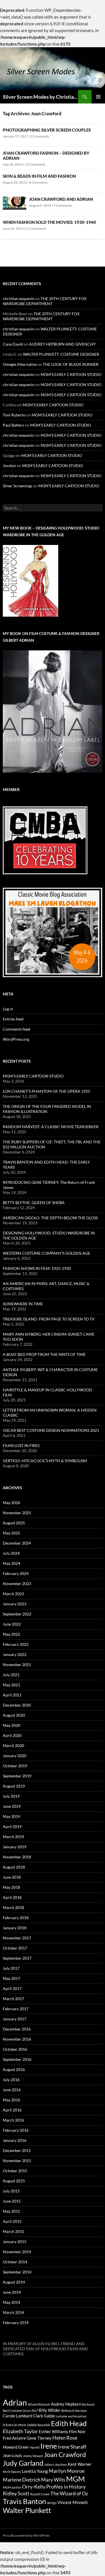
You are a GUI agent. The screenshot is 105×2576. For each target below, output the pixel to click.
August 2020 (14, 1715)
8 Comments (38, 182)
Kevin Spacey (12, 2472)
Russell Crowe (40, 2494)
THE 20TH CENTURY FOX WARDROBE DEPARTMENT (45, 301)
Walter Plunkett (27, 2510)
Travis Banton (24, 2501)
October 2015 (15, 2171)
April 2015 (12, 2221)
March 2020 (13, 1745)
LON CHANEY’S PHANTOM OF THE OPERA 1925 (46, 1091)
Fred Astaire (14, 2438)
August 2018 (14, 1867)
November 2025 (17, 1513)
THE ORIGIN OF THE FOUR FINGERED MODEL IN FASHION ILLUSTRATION (47, 1109)
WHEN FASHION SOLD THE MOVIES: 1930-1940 (49, 222)
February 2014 (16, 2323)
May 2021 (11, 1685)
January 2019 (15, 1847)
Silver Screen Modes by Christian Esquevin (40, 97)
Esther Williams (53, 2431)
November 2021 (17, 1665)
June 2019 (12, 1806)
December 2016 (17, 2029)
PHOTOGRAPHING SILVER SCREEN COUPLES (47, 130)
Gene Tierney (39, 2438)
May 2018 (11, 1887)
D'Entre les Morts (15, 2425)
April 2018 (12, 1897)
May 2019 (11, 1816)
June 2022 (12, 1624)
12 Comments (35, 164)
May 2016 (11, 2100)
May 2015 (11, 2211)
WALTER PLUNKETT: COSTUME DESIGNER (61, 354)
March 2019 (13, 1837)
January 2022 (15, 1654)
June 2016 (12, 2090)
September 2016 (17, 2059)
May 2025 (11, 1533)
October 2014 (15, 2262)
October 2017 (15, 1948)
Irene (49, 2446)
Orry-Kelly (34, 2487)
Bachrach (88, 2404)
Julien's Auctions (56, 2465)
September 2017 (17, 1958)
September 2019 (17, 1776)
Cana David (13, 344)
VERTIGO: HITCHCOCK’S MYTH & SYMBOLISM (45, 1461)
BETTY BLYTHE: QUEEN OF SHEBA (34, 1203)
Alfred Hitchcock (39, 2404)
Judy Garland (23, 2463)
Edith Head (69, 2423)
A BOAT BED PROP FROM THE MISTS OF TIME (44, 1354)
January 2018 (15, 1928)
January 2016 (15, 2140)
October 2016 (15, 2049)
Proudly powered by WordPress (26, 2535)
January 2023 (15, 1604)
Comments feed (17, 1029)
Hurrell (35, 2447)
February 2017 (16, 2009)
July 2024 (11, 1553)
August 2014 (14, 2282)
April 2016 (12, 2110)
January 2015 (15, 2242)
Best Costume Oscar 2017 (20, 2411)
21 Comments (36, 228)
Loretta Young (35, 2471)
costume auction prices (71, 2416)
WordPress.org (16, 1039)
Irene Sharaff (72, 2447)
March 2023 (13, 1594)
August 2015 (14, 2181)
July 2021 (11, 1675)
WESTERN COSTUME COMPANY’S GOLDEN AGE (46, 1253)
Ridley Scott (16, 2493)
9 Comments (63, 205)
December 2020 (17, 1705)
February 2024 (16, 1573)
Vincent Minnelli (73, 2502)
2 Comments (40, 136)
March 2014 (13, 2312)
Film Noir (77, 2431)
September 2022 (17, 1614)
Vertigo (52, 2503)
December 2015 (17, 2150)
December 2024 (17, 1543)
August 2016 (14, 2069)
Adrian (15, 2402)
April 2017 (12, 1988)
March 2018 (13, 1907)
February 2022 (16, 1644)
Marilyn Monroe (67, 2471)
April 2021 (12, 1695)
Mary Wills (53, 2480)
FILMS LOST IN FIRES (21, 1445)
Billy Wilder (50, 2410)
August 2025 (14, 1523)
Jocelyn (9, 466)
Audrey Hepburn (66, 2404)
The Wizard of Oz (69, 2493)
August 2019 (14, 1786)
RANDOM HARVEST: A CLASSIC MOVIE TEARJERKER (51, 1127)
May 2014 (11, 2302)
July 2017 (11, 1968)
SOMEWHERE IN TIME (23, 1304)
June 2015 (12, 2201)
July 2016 (11, 2080)
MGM (75, 2479)
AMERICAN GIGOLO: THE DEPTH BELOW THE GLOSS (50, 1218)
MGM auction (12, 2487)
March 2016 (13, 2120)
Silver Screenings (17, 486)
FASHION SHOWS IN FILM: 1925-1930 (37, 1268)
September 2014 (17, 2272)
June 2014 (12, 2292)
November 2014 (17, 2252)
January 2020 (15, 1756)
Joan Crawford (65, 2455)
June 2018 (12, 1877)
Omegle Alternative (20, 364)
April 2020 (12, 1735)
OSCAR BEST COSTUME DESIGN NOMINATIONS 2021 (51, 1430)
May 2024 (11, 1563)
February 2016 (16, 2130)
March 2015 (13, 2231)
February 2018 (16, 1918)
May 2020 (11, 1725)
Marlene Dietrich (22, 2480)
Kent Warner (80, 2464)
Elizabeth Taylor (20, 2431)
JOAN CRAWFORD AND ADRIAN (61, 199)
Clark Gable (44, 2416)
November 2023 (17, 1584)
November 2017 (17, 1938)
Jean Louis (12, 2455)
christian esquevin (19, 298)
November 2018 (17, 1857)
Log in (8, 1009)
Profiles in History (66, 2487)
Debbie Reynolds (39, 2425)
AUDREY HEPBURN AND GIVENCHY (62, 344)
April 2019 (12, 1826)
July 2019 (11, 1796)
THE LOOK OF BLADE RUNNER (71, 364)
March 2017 (13, 1999)
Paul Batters (13, 425)
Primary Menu (98, 97)
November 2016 (17, 2039)
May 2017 (11, 1978)
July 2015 (11, 2191)
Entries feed (13, 1019)
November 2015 (17, 2161)
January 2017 (15, 2019)
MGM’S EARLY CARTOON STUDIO (71, 374)
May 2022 (11, 1634)
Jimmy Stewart (33, 2456)
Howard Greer (16, 2447)
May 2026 (11, 1503)
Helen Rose (65, 2438)
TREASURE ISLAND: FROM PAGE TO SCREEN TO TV (49, 1319)
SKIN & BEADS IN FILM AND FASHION (39, 176)
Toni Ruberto (14, 415)
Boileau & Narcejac (74, 2411)
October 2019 (15, 1766)
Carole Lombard (17, 2416)
